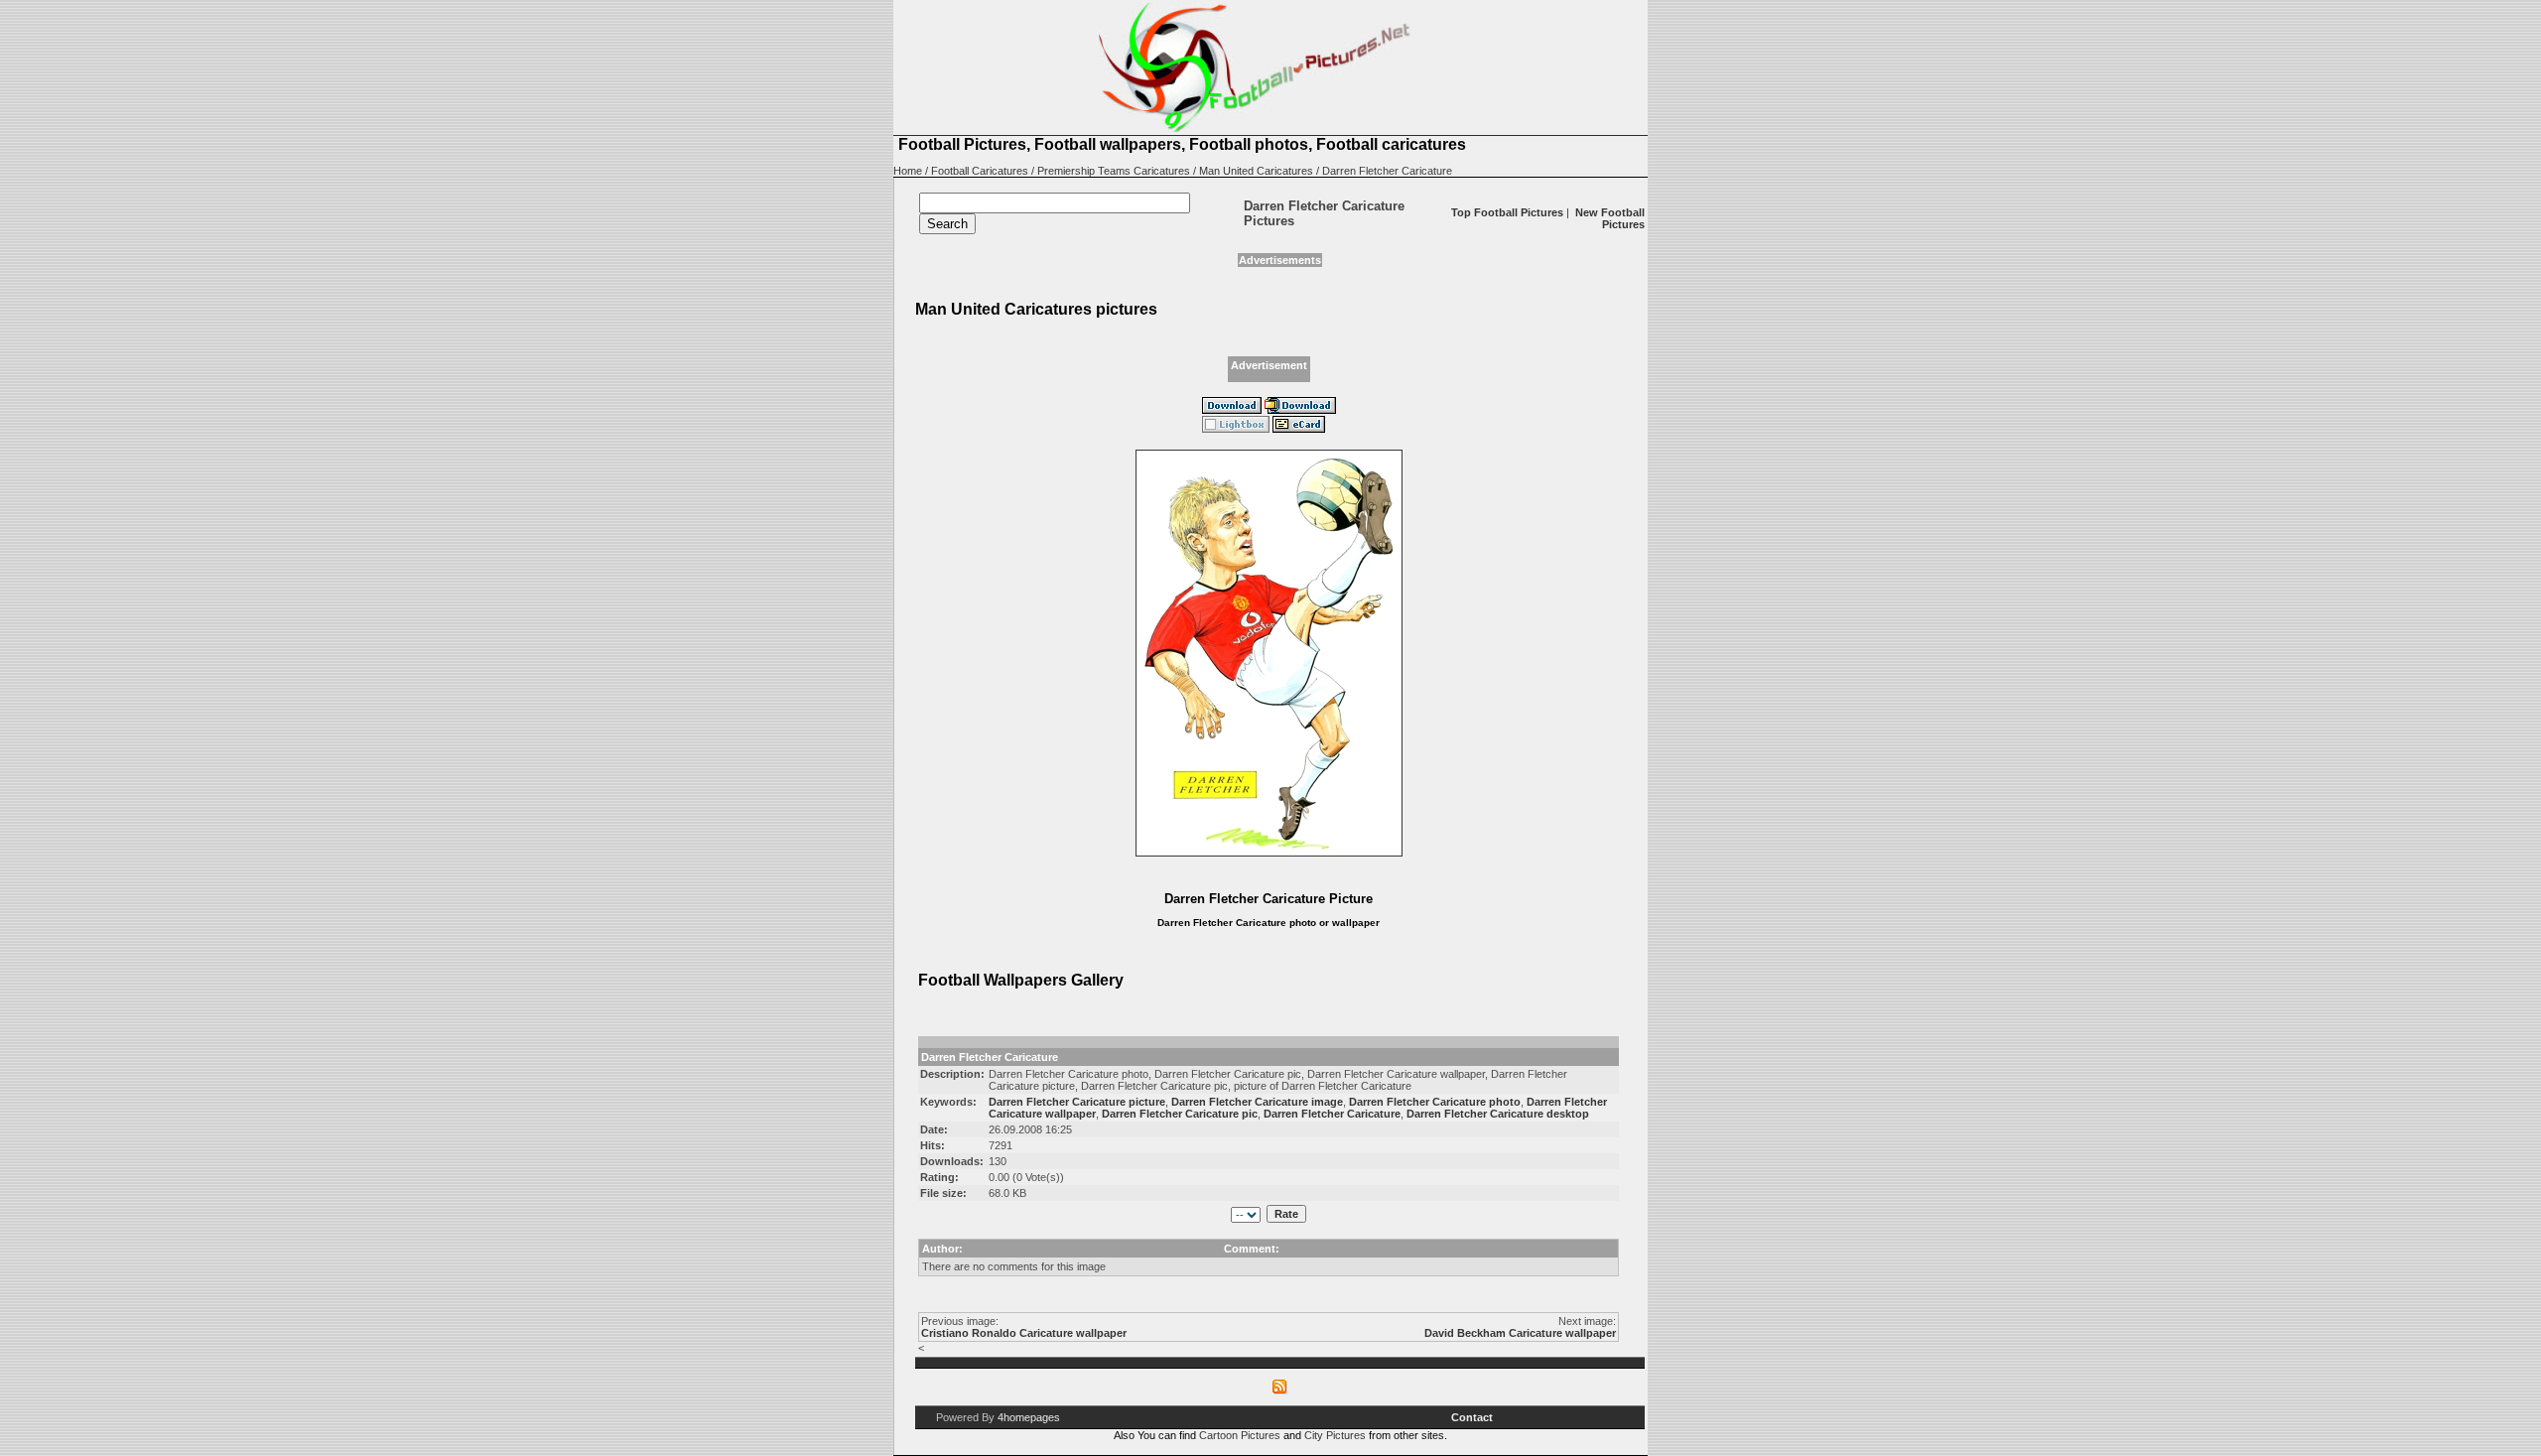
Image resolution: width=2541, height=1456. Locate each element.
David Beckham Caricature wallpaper (1520, 1333)
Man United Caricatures (1256, 171)
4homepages (1029, 1417)
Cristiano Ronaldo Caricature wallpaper (1024, 1333)
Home (908, 171)
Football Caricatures (980, 171)
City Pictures (1335, 1435)
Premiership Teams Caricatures (1114, 171)
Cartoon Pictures (1240, 1435)
